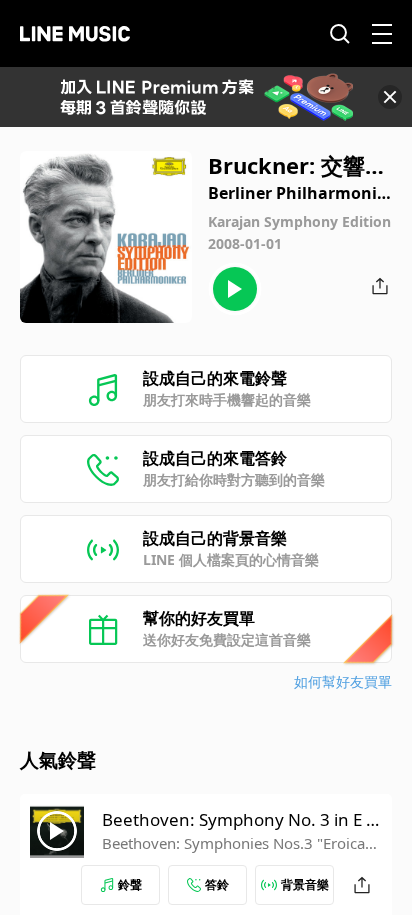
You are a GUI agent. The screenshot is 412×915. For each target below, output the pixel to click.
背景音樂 (305, 884)
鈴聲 (130, 884)
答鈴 (217, 884)
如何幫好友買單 (343, 681)
